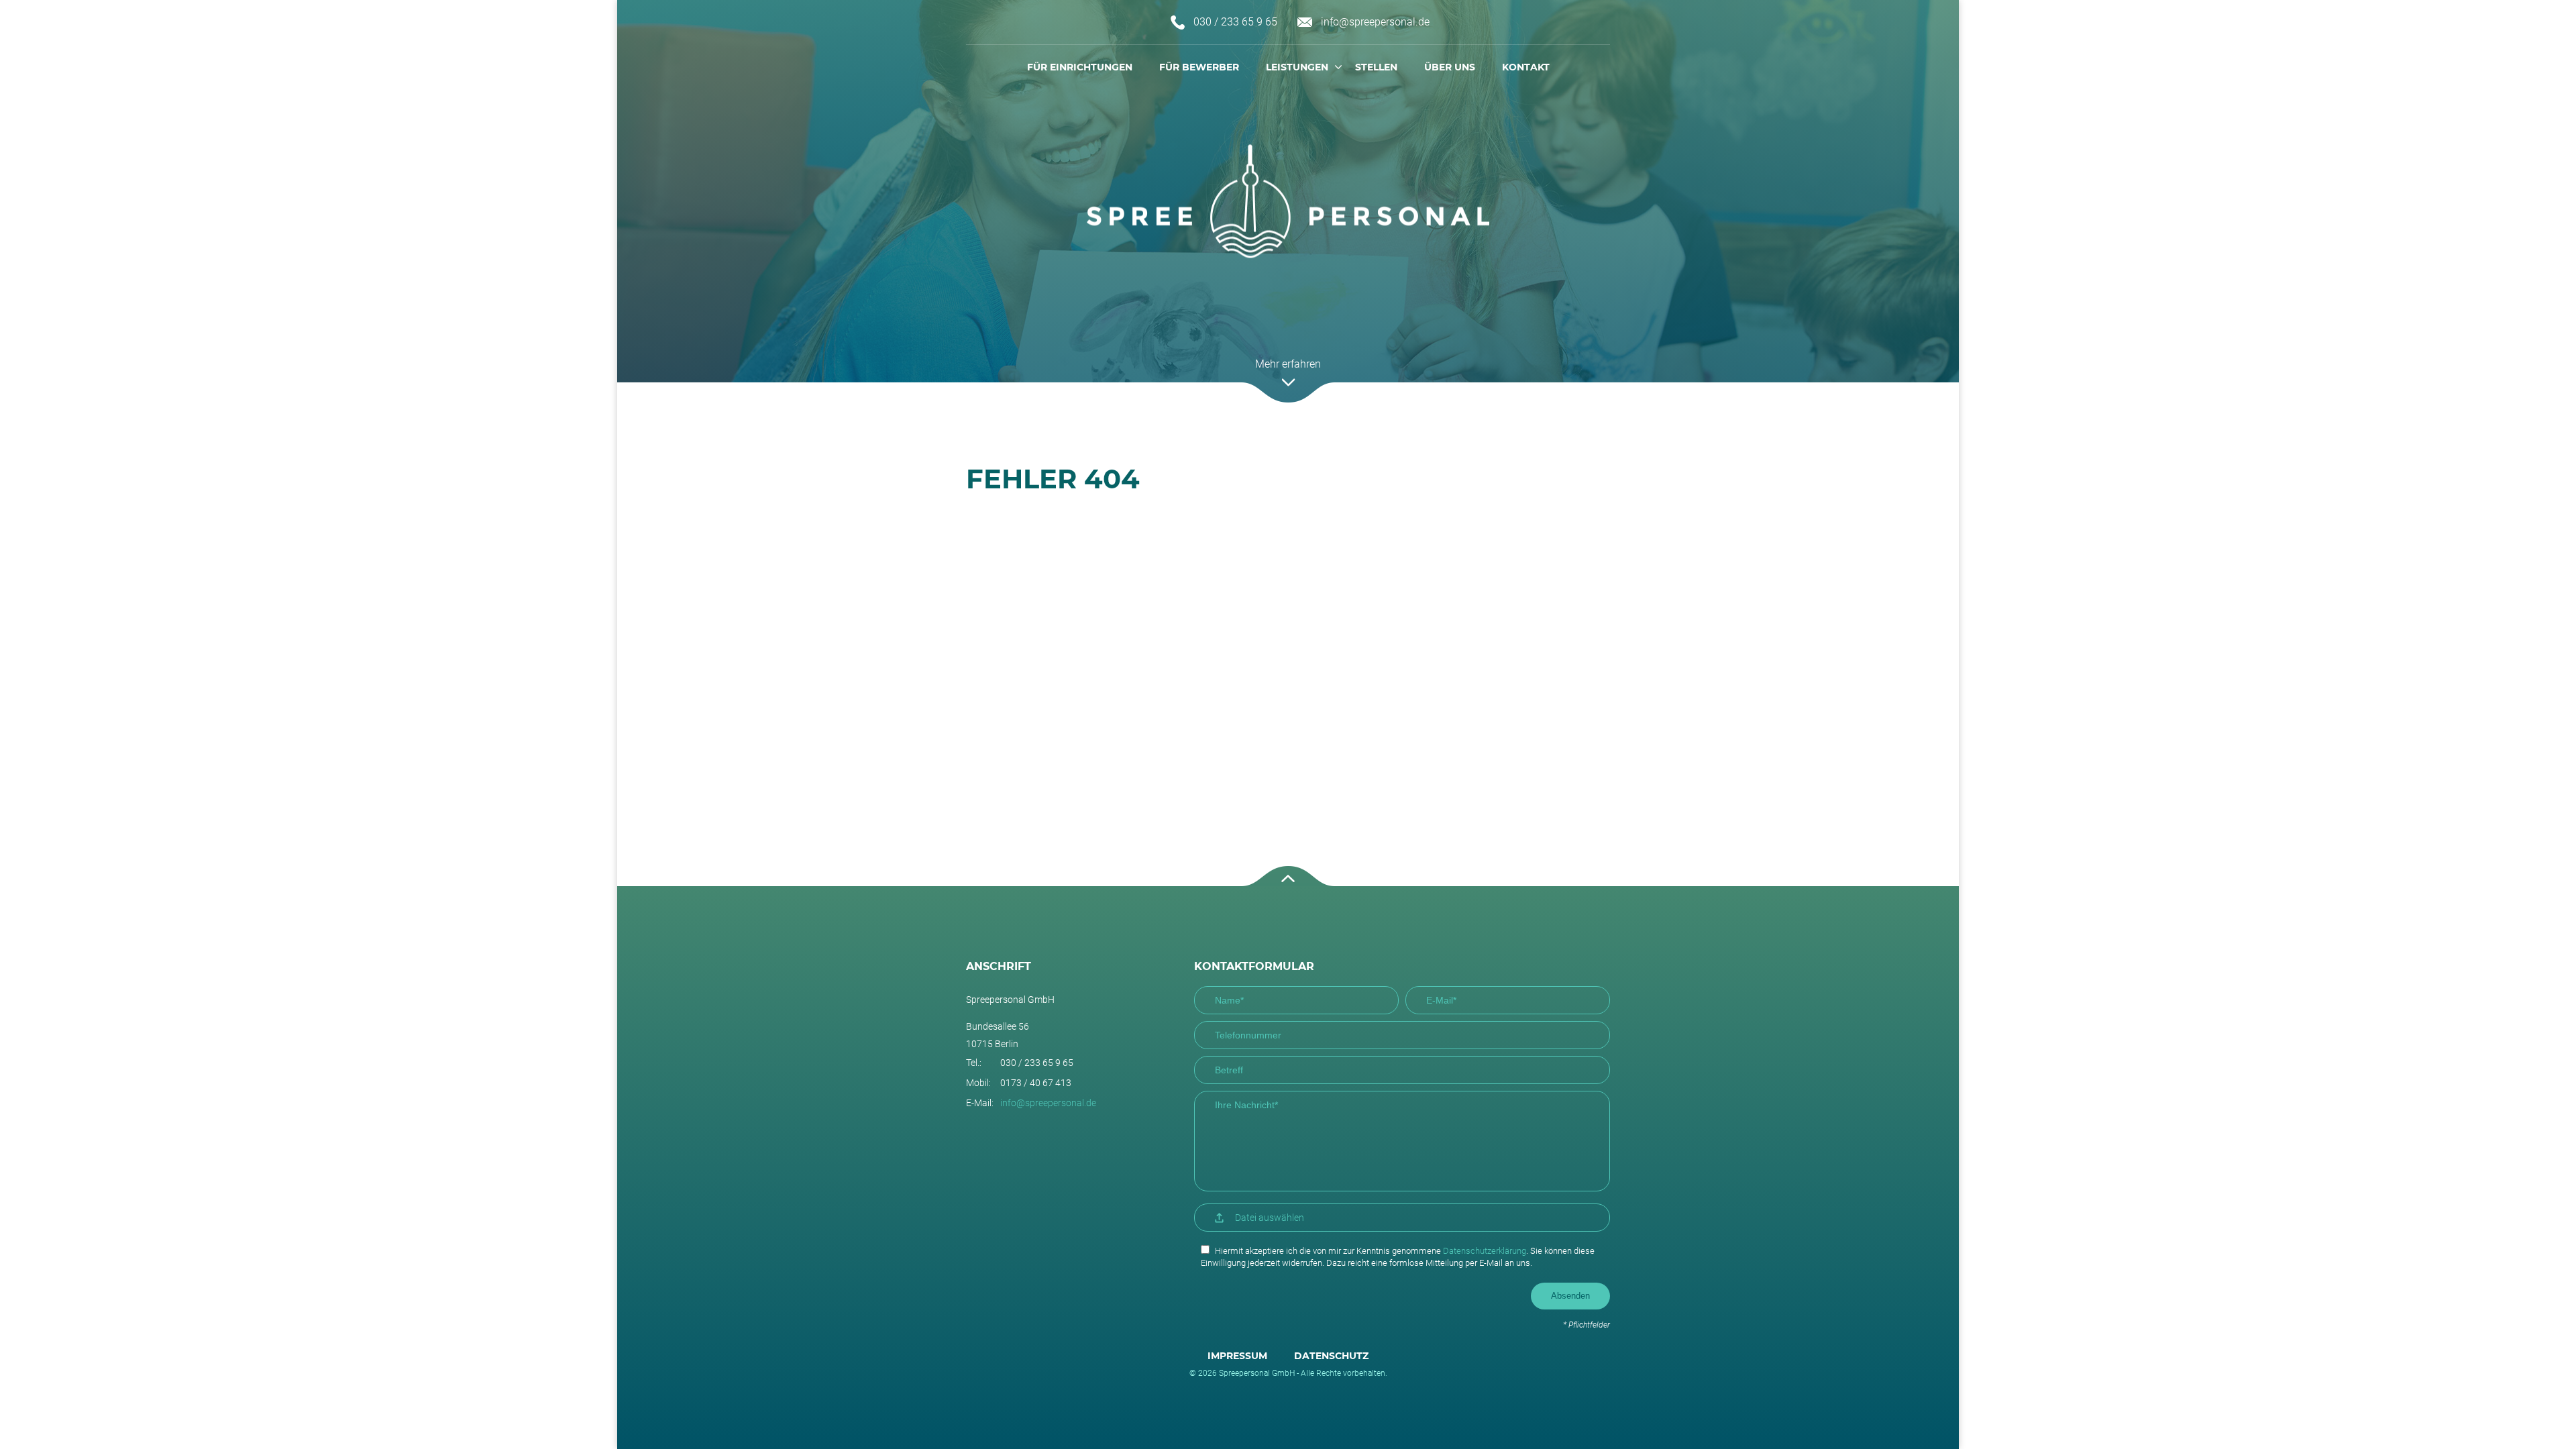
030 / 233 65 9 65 (1235, 22)
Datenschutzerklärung (1485, 1251)
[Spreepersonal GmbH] (1288, 202)
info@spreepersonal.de (1375, 22)
